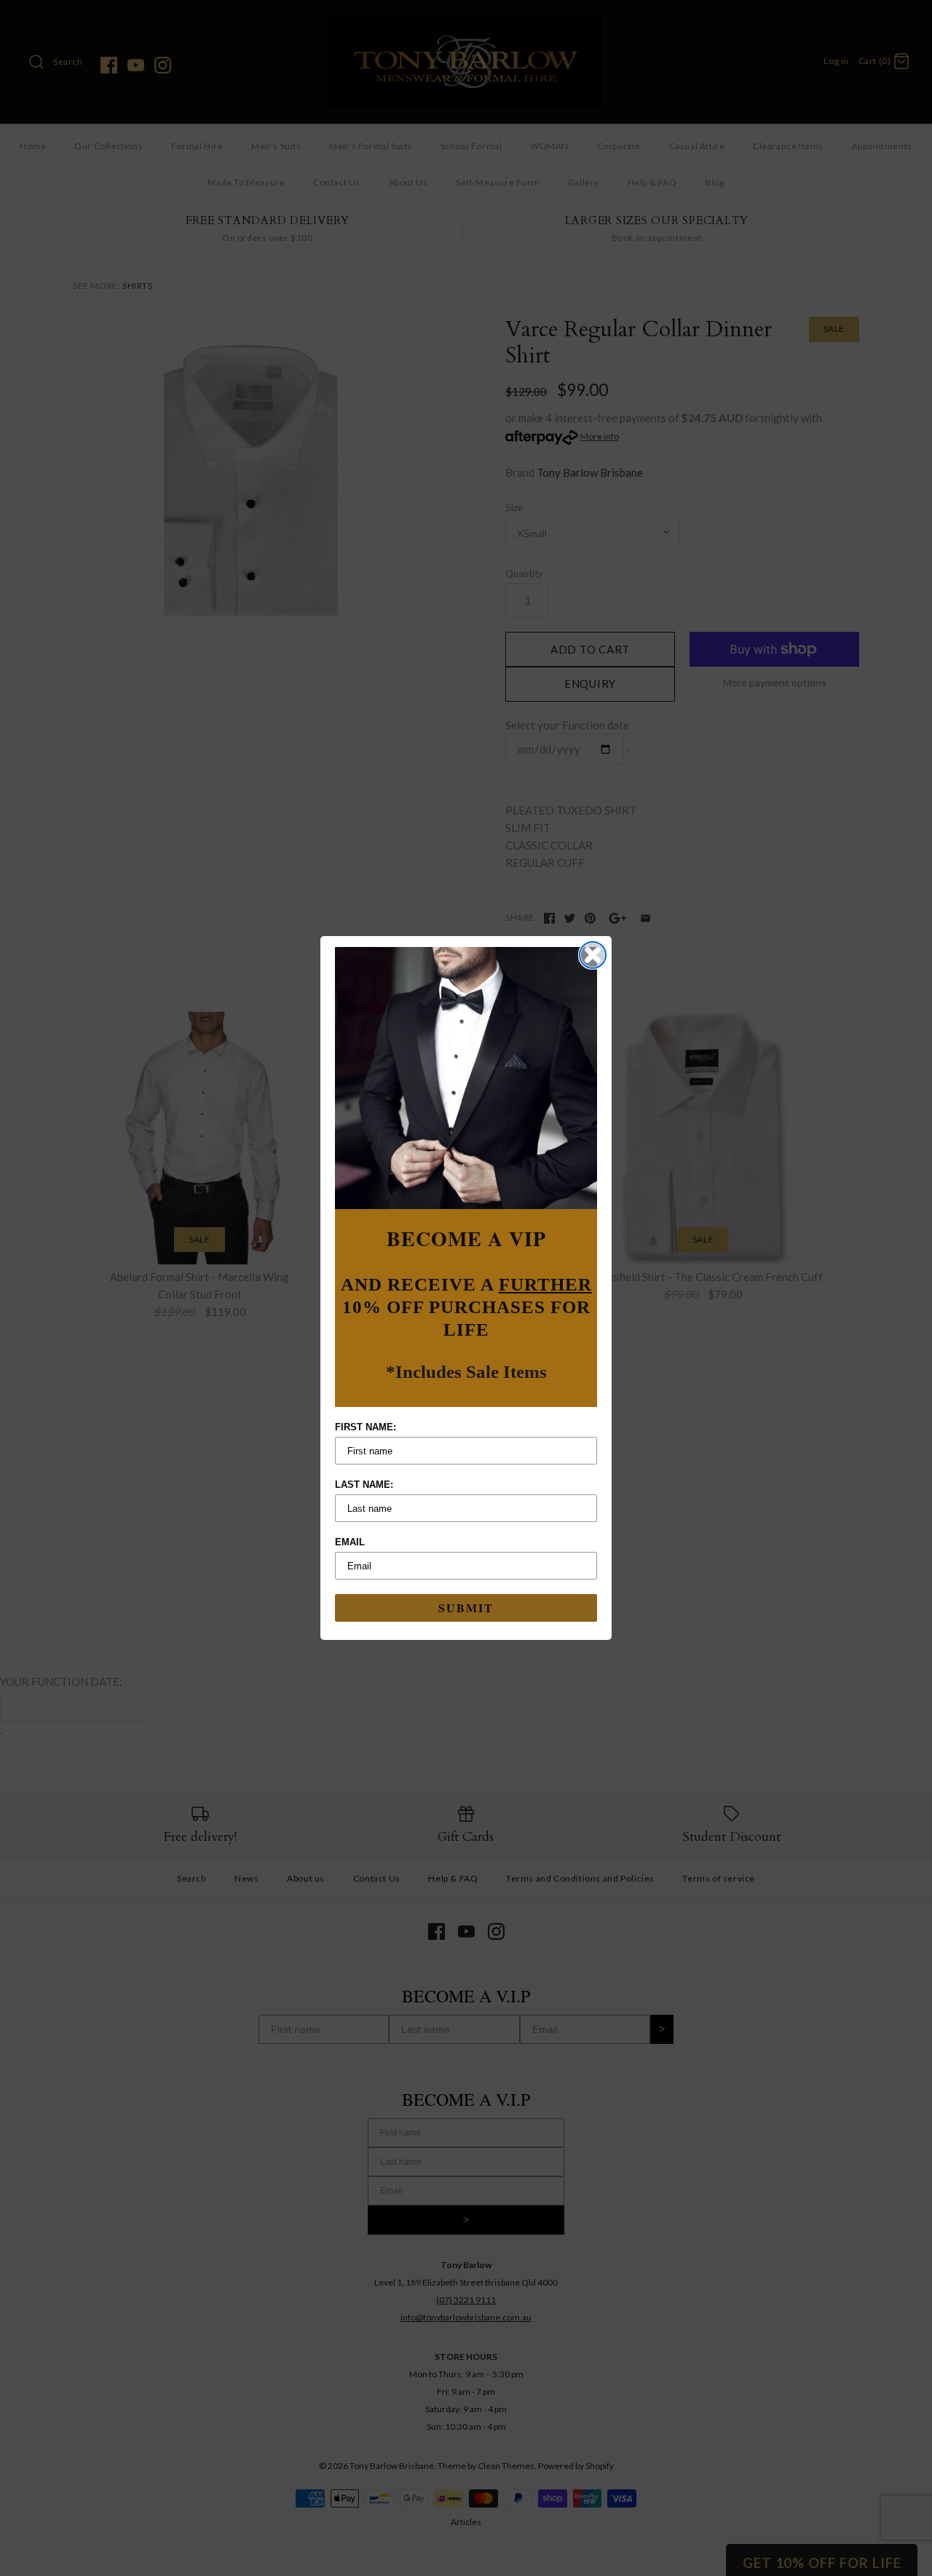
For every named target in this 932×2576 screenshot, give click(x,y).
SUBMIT (466, 1608)
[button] (466, 1078)
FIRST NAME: (366, 1427)
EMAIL (350, 1542)
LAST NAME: (364, 1485)
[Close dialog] (593, 955)
